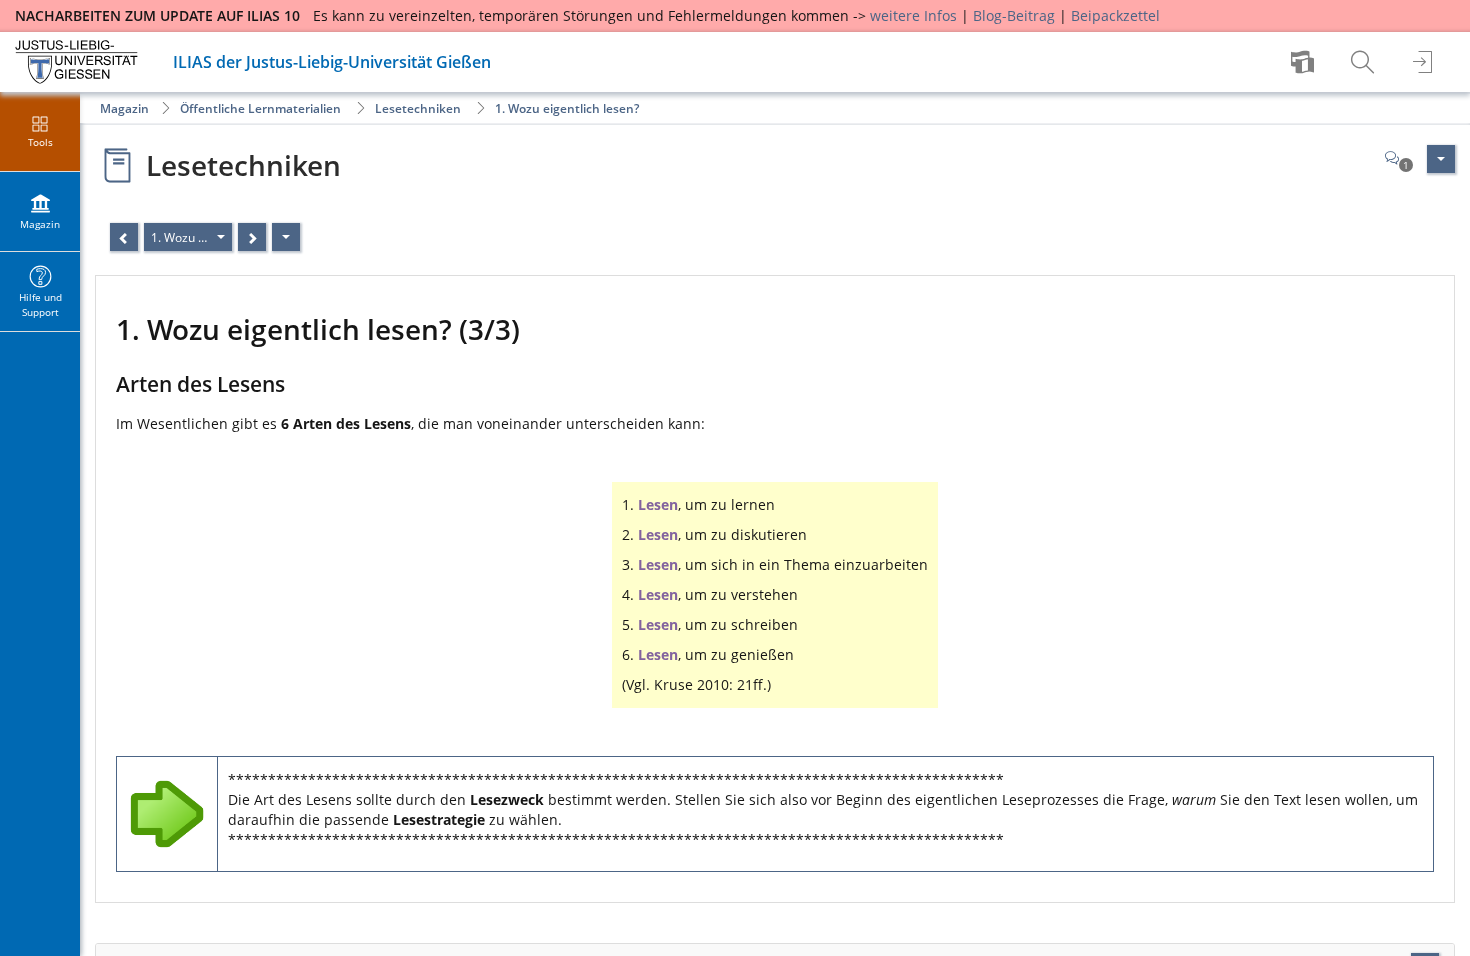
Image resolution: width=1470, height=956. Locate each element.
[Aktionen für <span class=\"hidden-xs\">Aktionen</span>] (1441, 159)
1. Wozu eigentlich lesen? (567, 108)
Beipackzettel (1115, 15)
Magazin (124, 108)
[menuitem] (1305, 62)
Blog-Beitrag (1014, 15)
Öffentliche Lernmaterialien (260, 108)
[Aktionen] (286, 237)
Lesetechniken (418, 108)
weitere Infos (913, 15)
